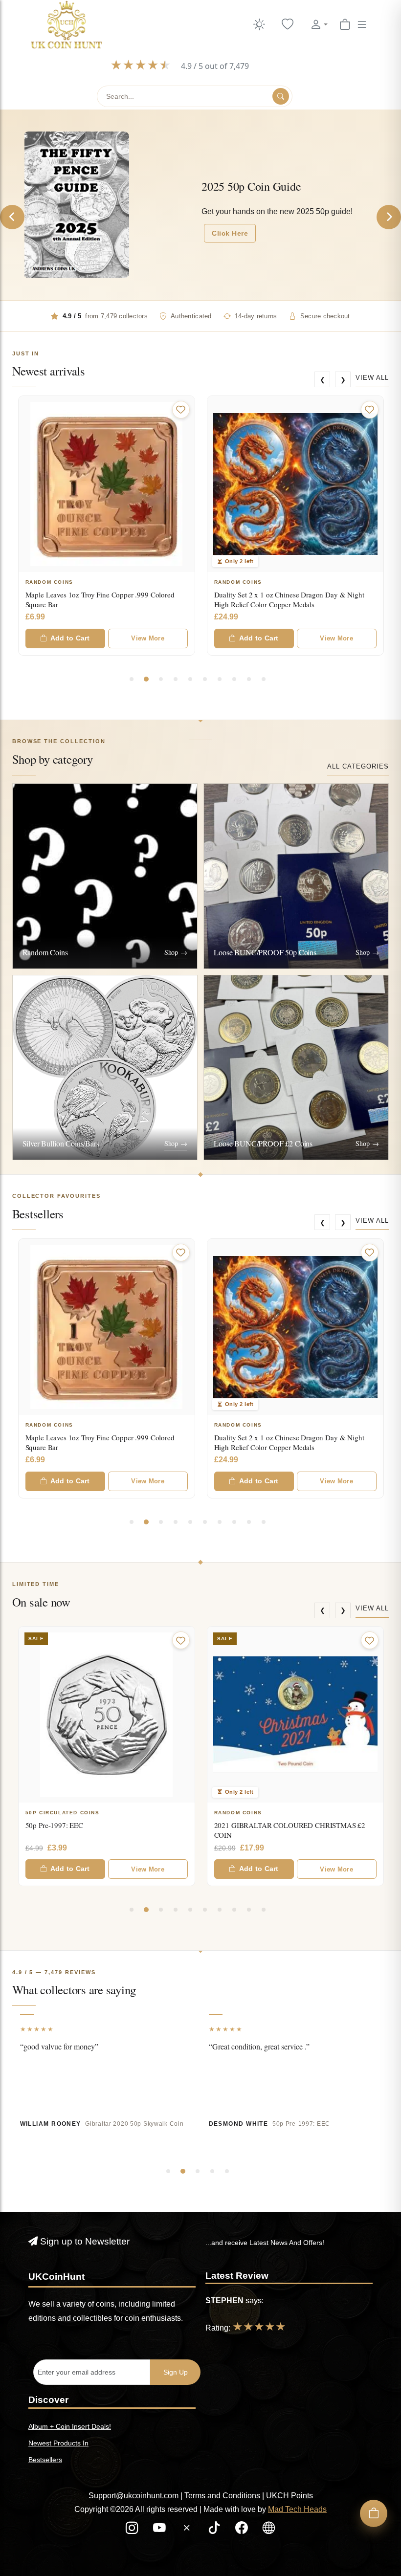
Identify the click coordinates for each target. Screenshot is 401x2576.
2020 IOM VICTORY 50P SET (260, 1825)
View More (147, 638)
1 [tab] (132, 679)
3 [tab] (161, 679)
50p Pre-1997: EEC (301, 2124)
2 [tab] (146, 679)
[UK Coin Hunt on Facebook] (243, 2530)
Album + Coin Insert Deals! (70, 2426)
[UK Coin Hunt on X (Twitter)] (188, 2530)
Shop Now (230, 222)
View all (372, 378)
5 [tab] (190, 679)
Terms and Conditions (222, 2496)
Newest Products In (58, 2443)
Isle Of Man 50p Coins (252, 1813)
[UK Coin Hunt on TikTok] (215, 2530)
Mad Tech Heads (297, 2509)
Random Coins (49, 582)
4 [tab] (176, 679)
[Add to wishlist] (181, 410)
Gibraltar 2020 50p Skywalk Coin (134, 2124)
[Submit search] (281, 96)
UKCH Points (290, 2496)
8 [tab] (234, 679)
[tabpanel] (107, 526)
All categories (358, 766)
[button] (319, 25)
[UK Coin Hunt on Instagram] (133, 2530)
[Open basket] (374, 2513)
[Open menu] (362, 25)
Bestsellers (45, 2460)
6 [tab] (205, 679)
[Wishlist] (288, 25)
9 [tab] (249, 679)
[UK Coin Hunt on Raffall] (269, 2530)
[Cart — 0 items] (345, 25)
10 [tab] (264, 679)
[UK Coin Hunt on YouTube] (160, 2530)
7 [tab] (220, 679)
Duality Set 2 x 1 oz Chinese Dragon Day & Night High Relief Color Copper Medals (100, 599)
